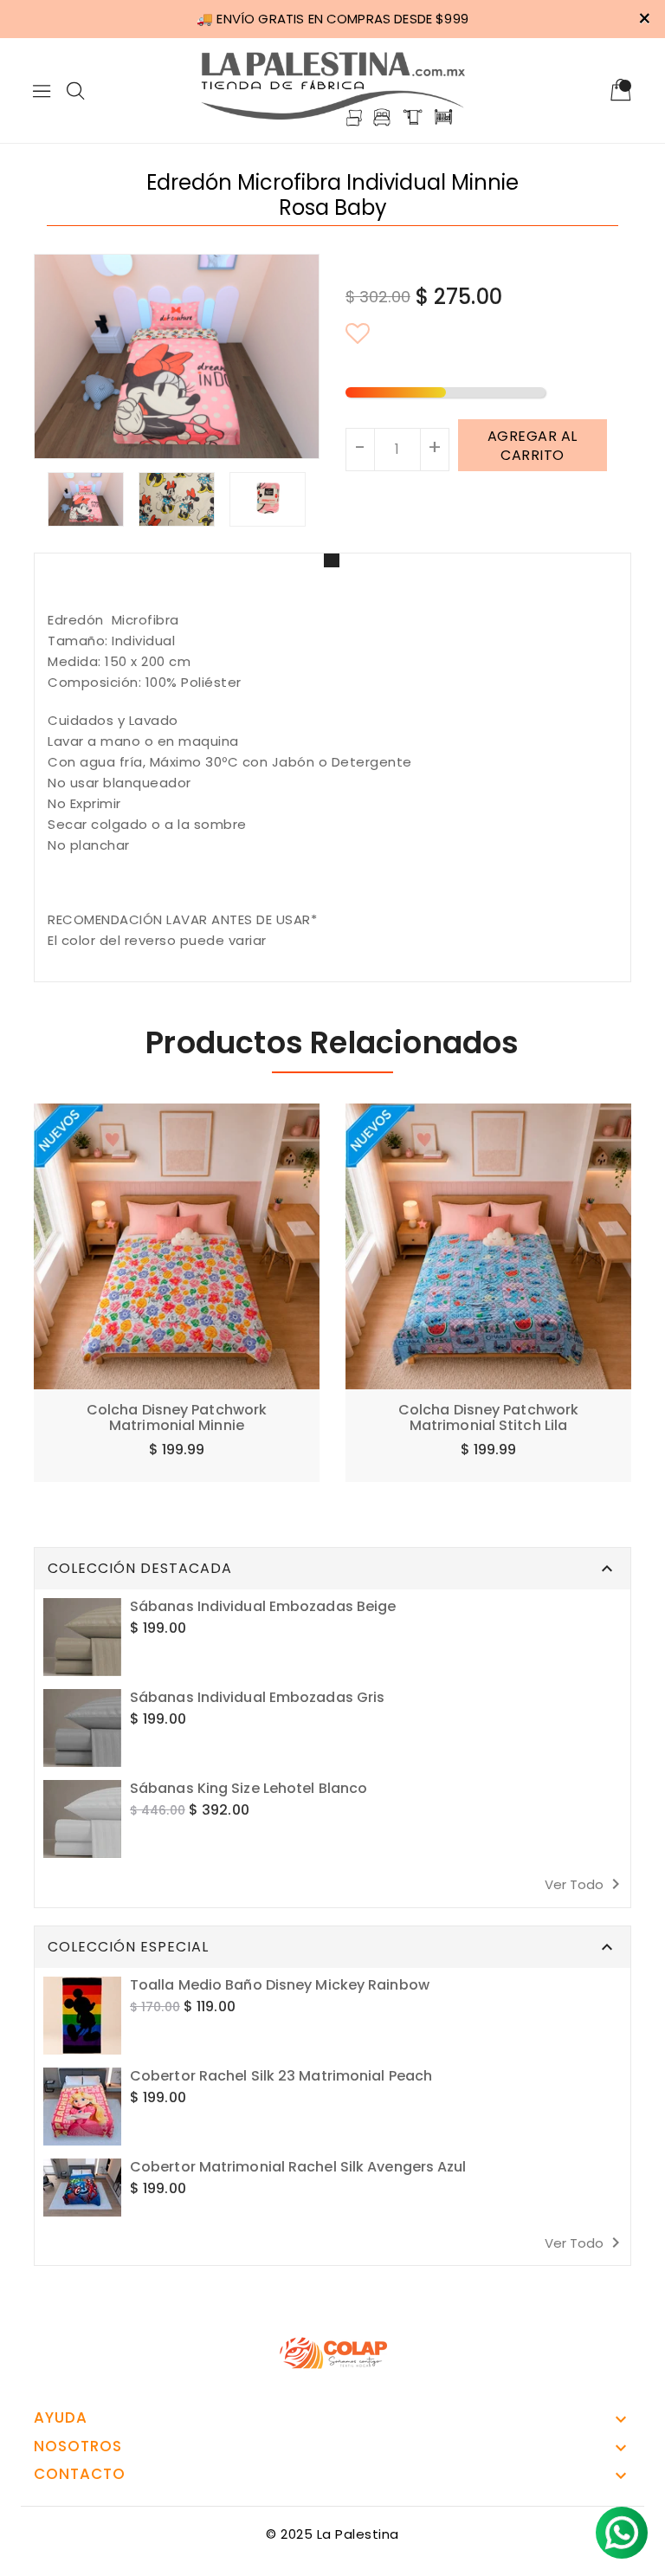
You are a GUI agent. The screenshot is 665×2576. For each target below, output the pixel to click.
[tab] (332, 560)
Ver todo (585, 1884)
